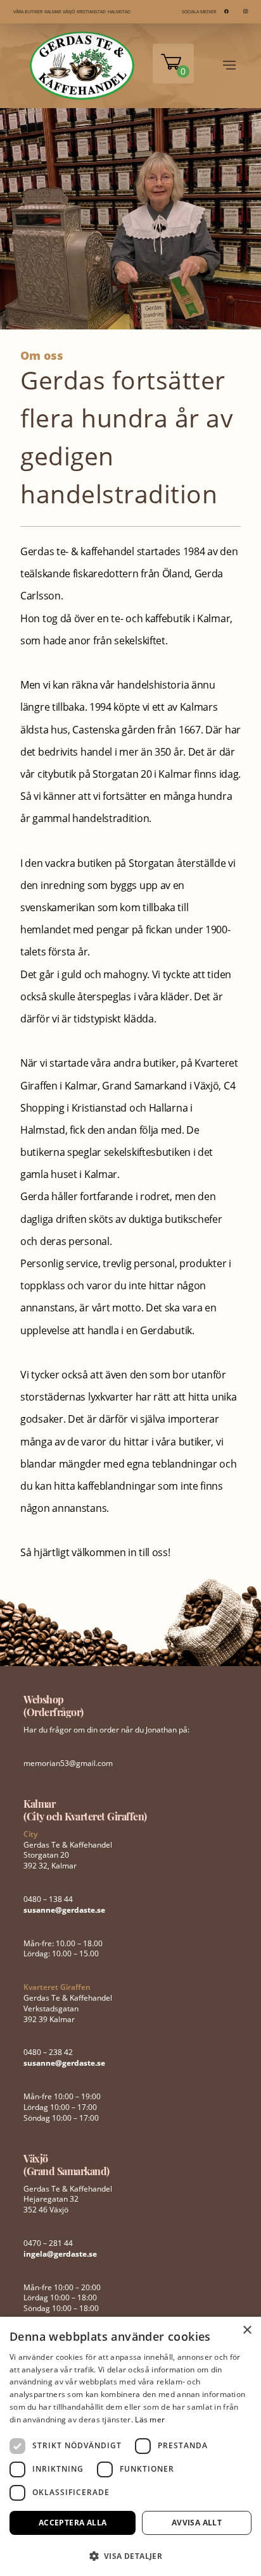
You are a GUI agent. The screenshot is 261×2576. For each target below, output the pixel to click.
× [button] (247, 2330)
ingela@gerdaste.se (60, 2254)
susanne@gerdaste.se (64, 1910)
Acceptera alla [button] (73, 2523)
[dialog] (130, 2446)
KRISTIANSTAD (91, 12)
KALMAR (53, 12)
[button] (130, 2555)
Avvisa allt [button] (197, 2523)
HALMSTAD (119, 12)
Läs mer (150, 2420)
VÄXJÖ (69, 12)
